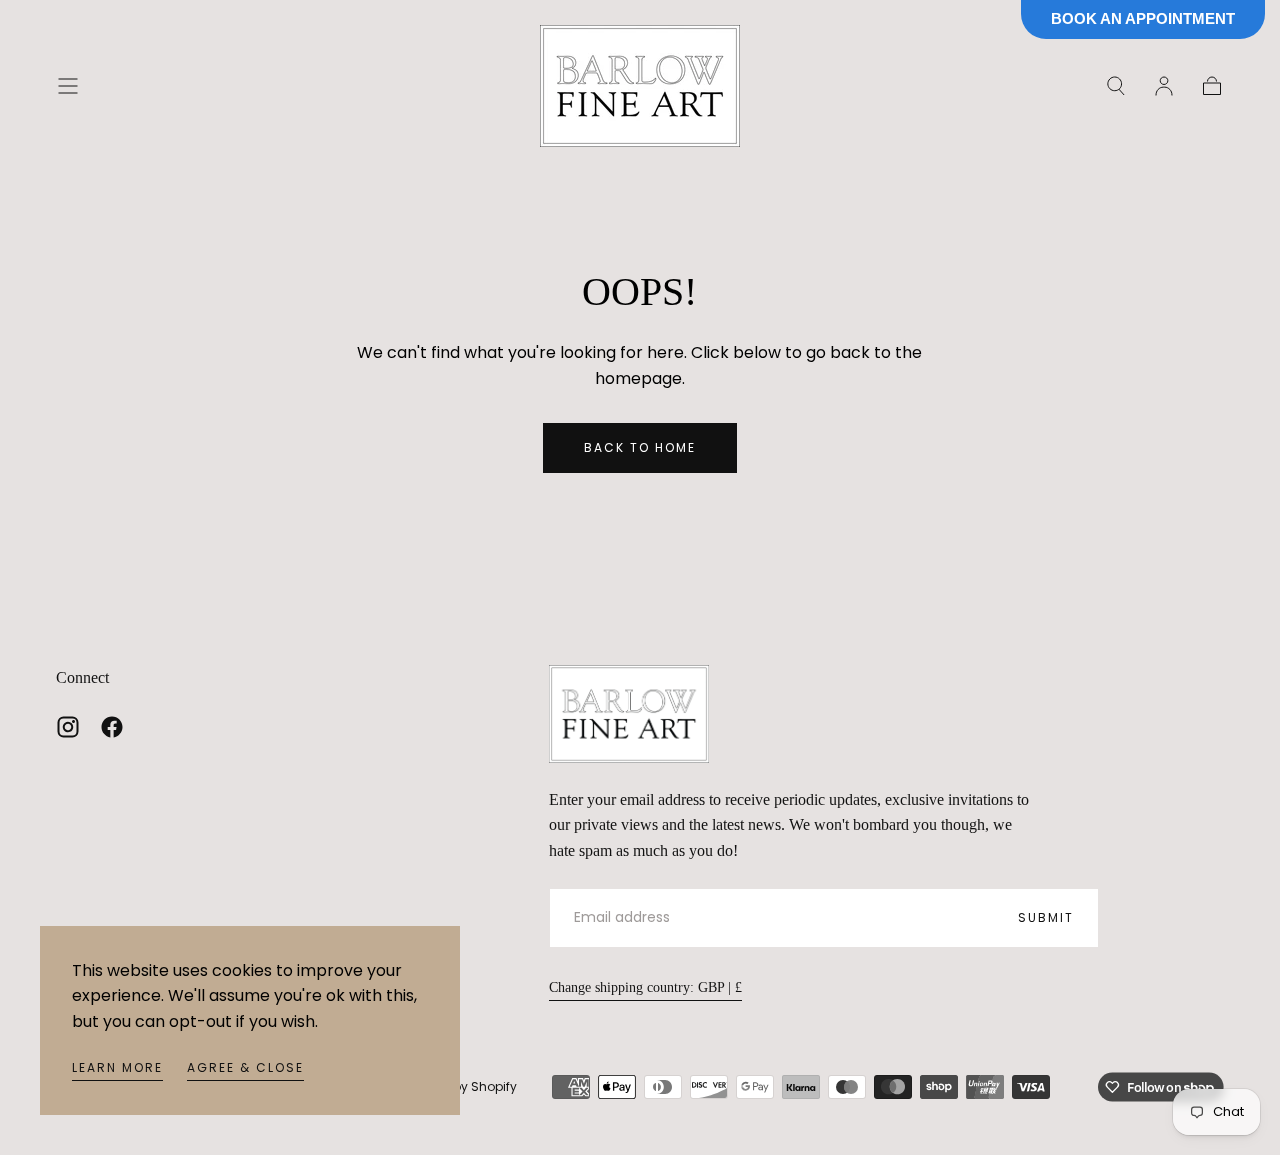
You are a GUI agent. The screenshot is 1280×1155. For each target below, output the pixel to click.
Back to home (640, 447)
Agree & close (245, 1067)
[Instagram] (68, 727)
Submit (1046, 917)
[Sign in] (1164, 86)
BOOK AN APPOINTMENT (1143, 18)
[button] (68, 86)
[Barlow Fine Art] (629, 714)
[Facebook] (112, 727)
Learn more (117, 1067)
